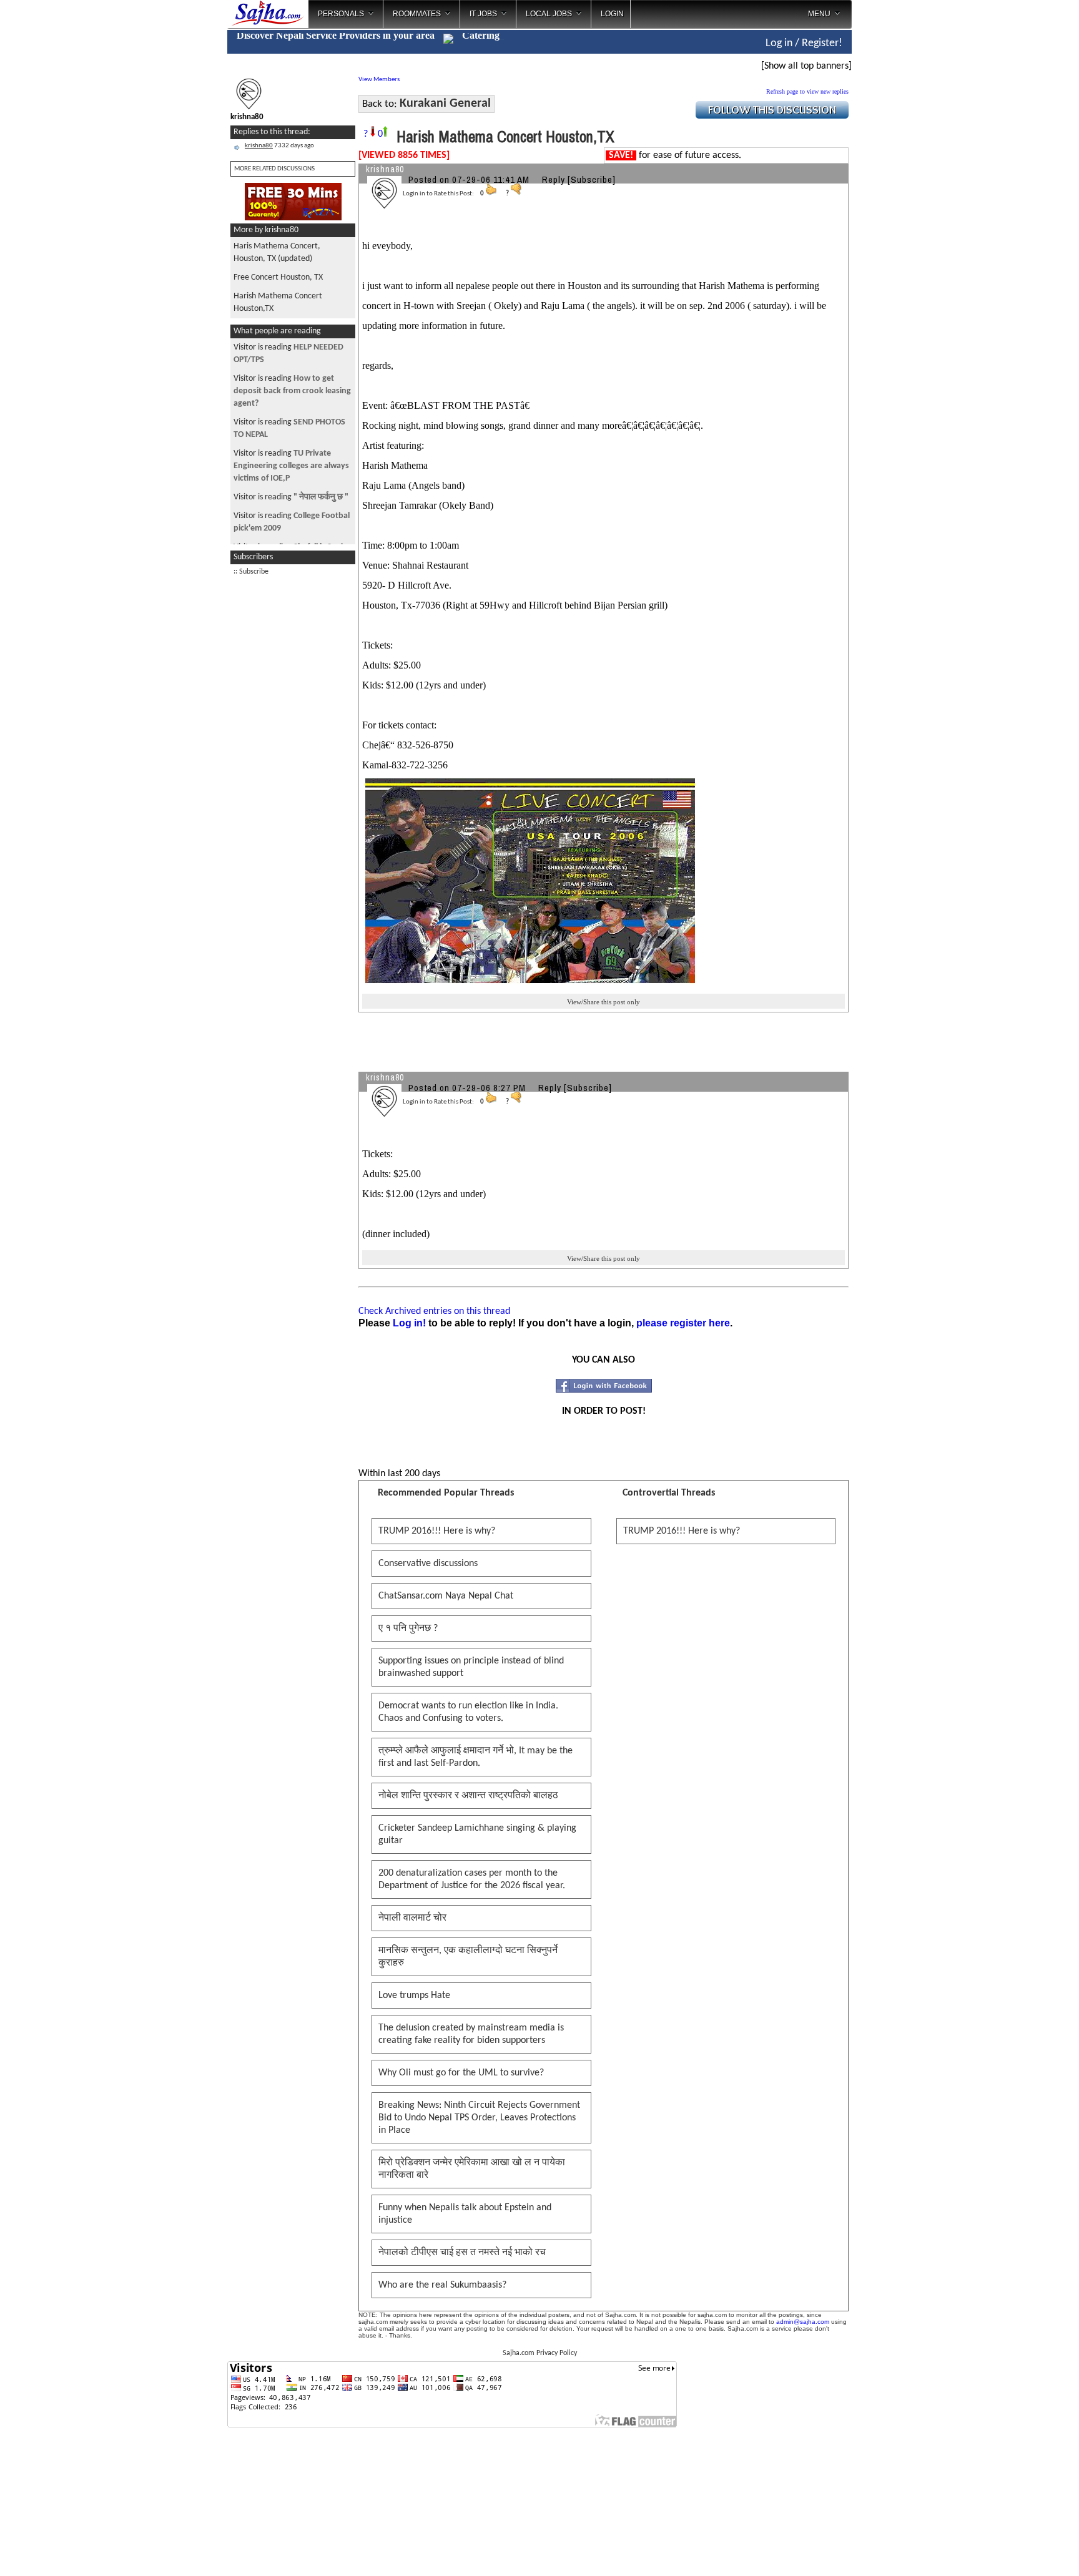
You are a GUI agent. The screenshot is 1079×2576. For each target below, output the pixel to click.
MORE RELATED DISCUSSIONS (274, 169)
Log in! (409, 1323)
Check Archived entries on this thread (434, 1311)
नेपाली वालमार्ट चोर (412, 1918)
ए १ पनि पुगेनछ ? (408, 1628)
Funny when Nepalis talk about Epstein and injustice (465, 2214)
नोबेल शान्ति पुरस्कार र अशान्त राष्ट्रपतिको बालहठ (468, 1796)
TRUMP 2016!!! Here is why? (437, 1531)
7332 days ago (279, 146)
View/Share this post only (604, 1002)
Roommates (417, 14)
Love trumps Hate (414, 1996)
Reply (554, 179)
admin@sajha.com (803, 2322)
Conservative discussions (428, 1564)
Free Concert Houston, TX (278, 277)
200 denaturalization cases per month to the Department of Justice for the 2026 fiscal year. (472, 1879)
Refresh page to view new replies (807, 91)
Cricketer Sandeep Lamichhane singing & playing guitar (477, 1834)
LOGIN (612, 14)
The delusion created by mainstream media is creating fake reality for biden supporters (471, 2034)
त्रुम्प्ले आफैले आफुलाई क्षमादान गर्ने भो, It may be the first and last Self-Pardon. (475, 1757)
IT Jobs (483, 14)
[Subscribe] (592, 179)
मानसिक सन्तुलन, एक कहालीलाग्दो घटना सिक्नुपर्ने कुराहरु (468, 1957)
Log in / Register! (804, 43)
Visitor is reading (292, 391)
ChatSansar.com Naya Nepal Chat (446, 1596)
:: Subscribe (251, 572)
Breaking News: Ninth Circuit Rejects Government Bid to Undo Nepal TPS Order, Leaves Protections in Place (479, 2118)
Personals (341, 14)
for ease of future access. (675, 155)
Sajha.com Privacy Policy (540, 2353)
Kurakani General (445, 104)
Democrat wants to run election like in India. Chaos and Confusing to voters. (468, 1712)
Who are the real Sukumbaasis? (442, 2285)
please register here (683, 1323)
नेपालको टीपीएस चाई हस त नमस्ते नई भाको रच (462, 2253)
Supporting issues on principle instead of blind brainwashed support (471, 1667)
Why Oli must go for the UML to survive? (461, 2073)
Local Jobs (549, 14)
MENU (819, 14)
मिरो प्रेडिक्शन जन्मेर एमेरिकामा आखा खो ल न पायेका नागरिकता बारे (472, 2169)
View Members (379, 80)
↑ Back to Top (1020, 2551)
